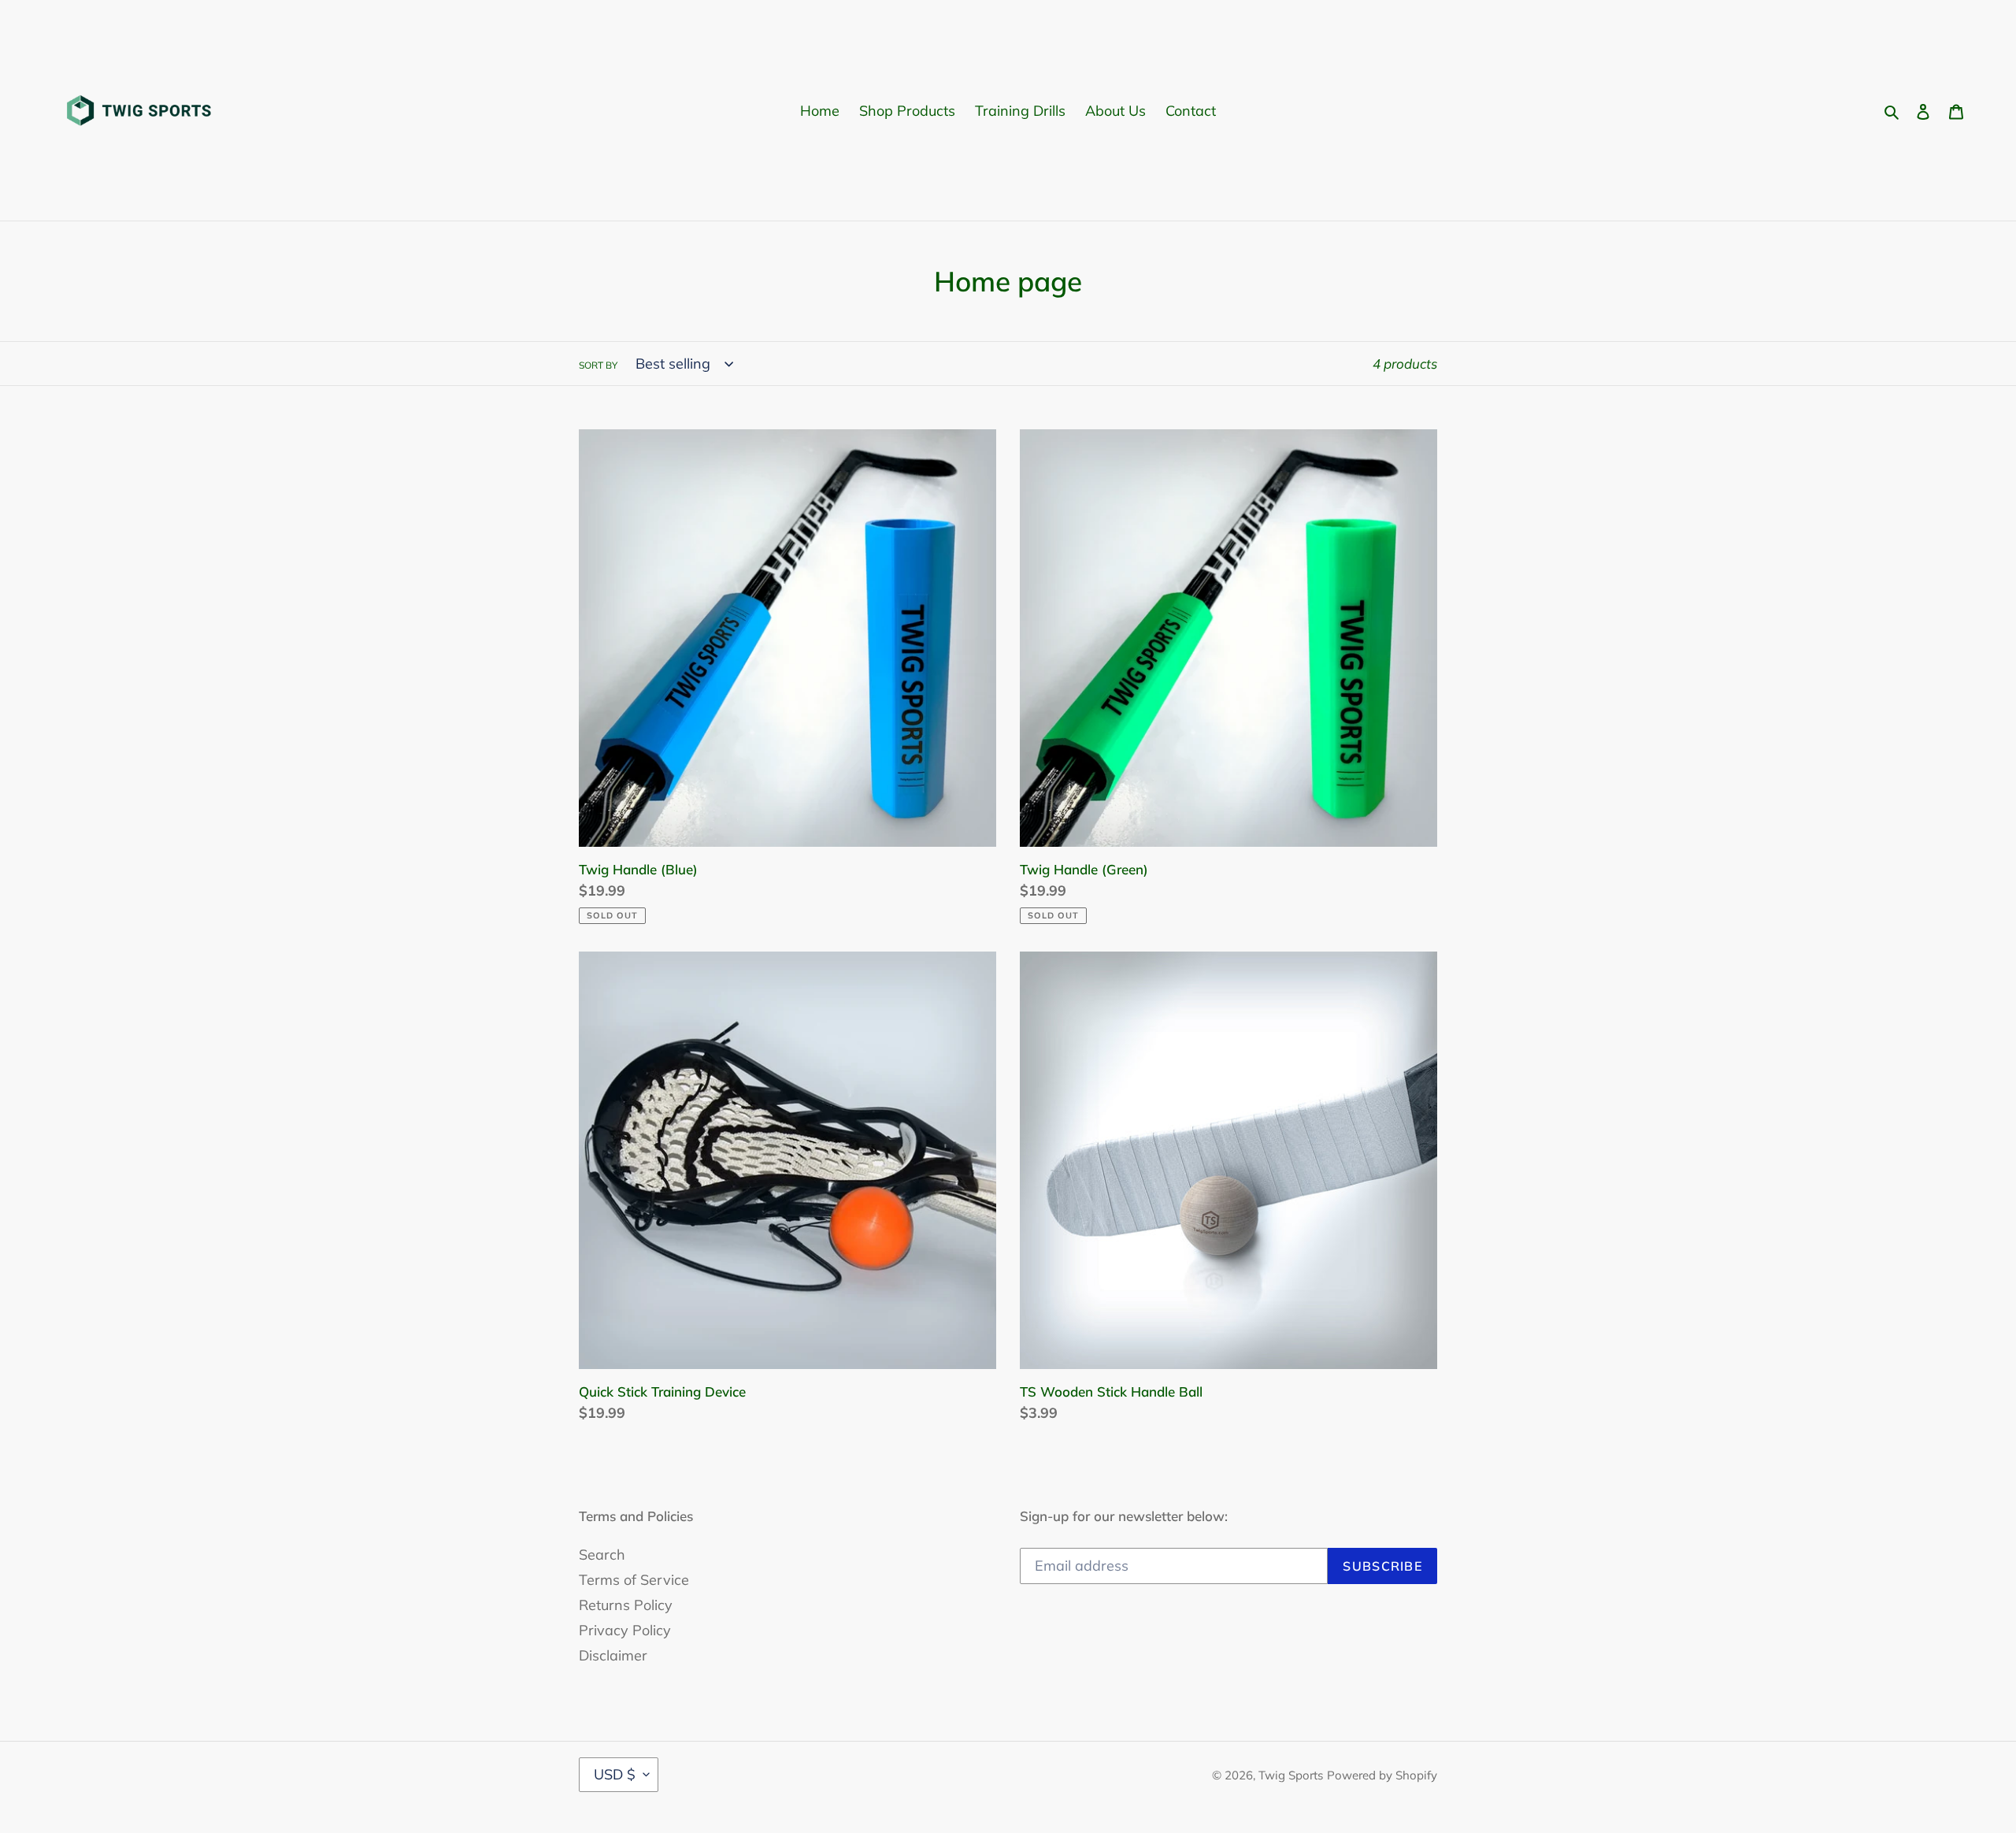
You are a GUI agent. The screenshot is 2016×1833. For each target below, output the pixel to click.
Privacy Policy (625, 1630)
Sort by (598, 365)
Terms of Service (634, 1580)
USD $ (615, 1774)
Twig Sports (1291, 1775)
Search (602, 1555)
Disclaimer (613, 1655)
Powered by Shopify (1382, 1775)
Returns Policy (626, 1605)
